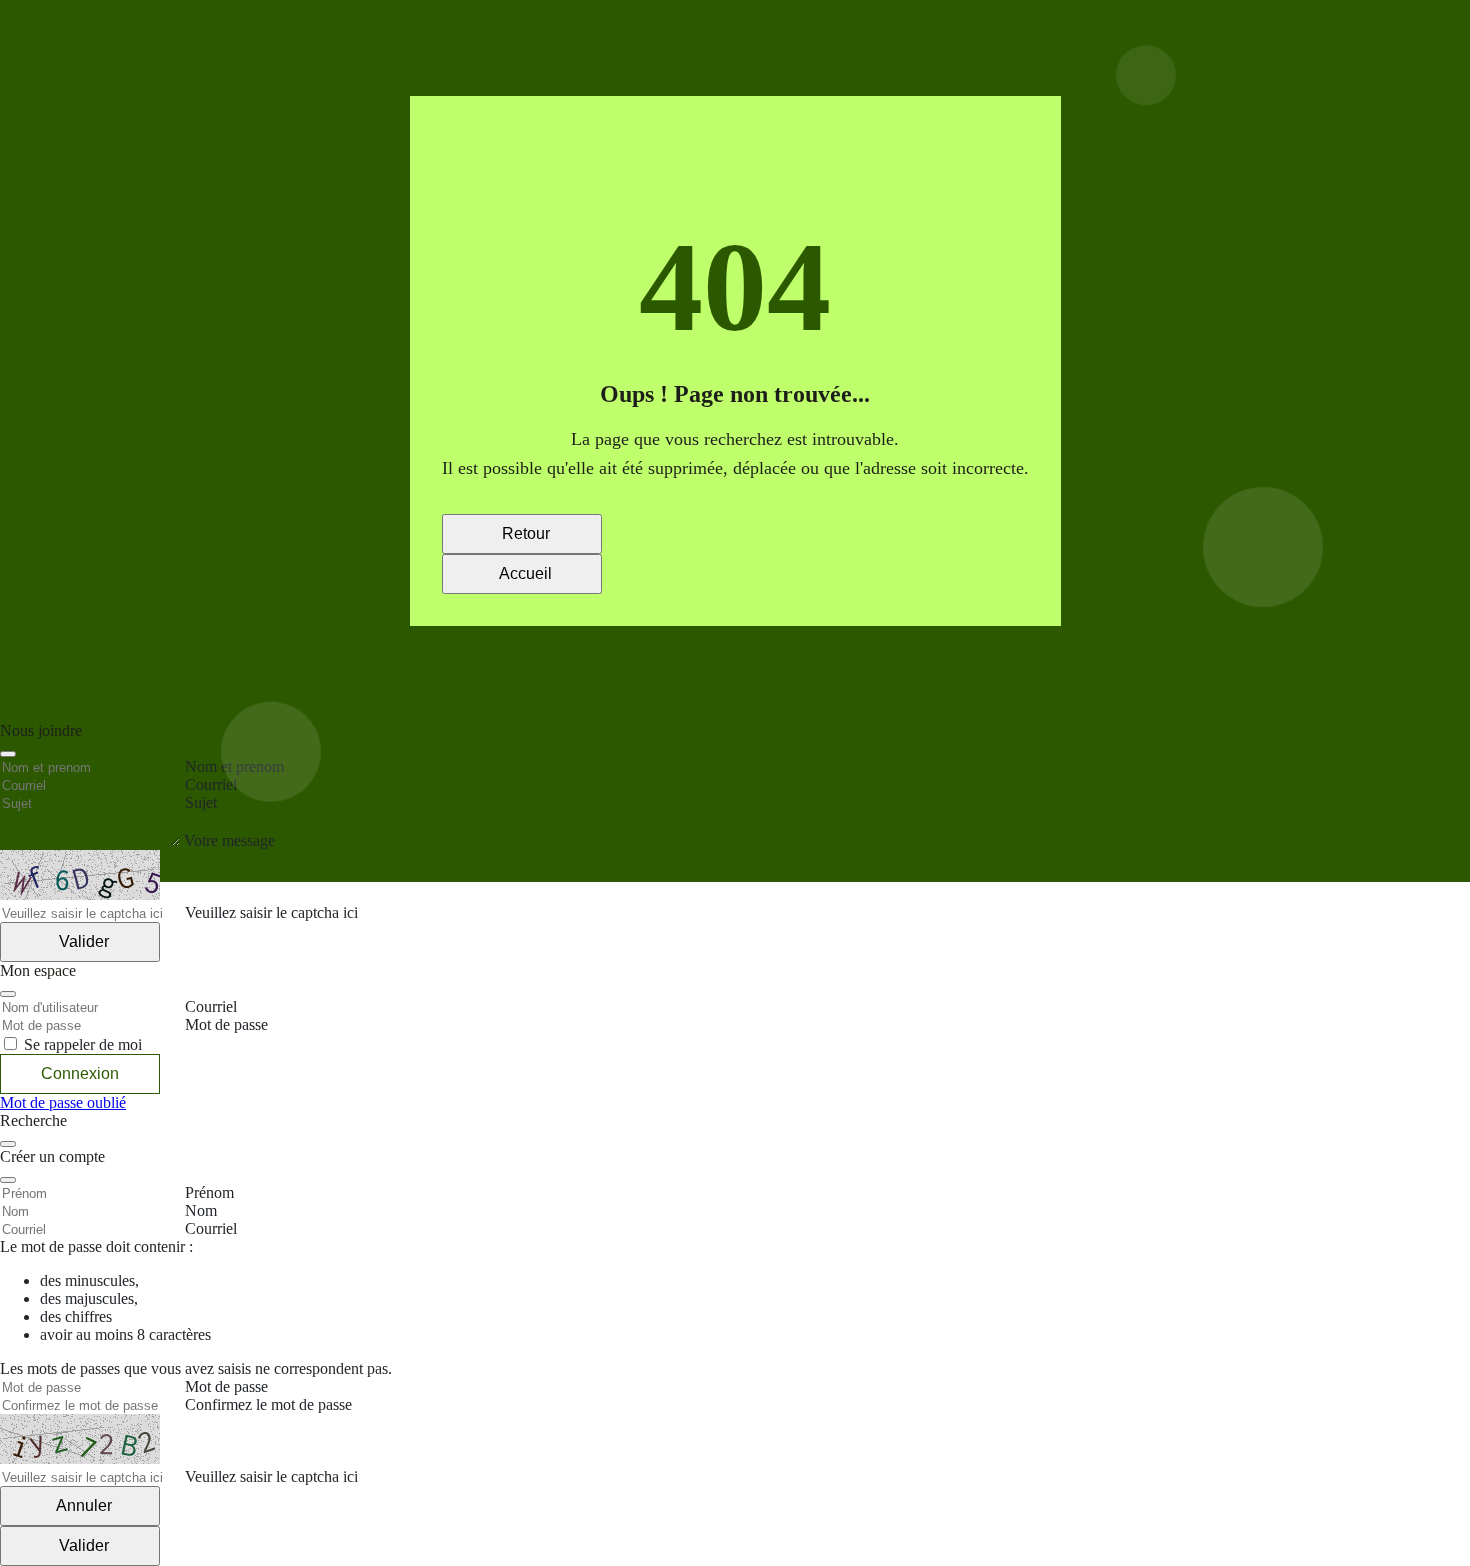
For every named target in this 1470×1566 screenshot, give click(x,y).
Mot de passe (226, 1386)
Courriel (211, 1228)
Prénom (209, 1192)
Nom (201, 1210)
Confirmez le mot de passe (268, 1404)
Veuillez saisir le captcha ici (271, 1476)
